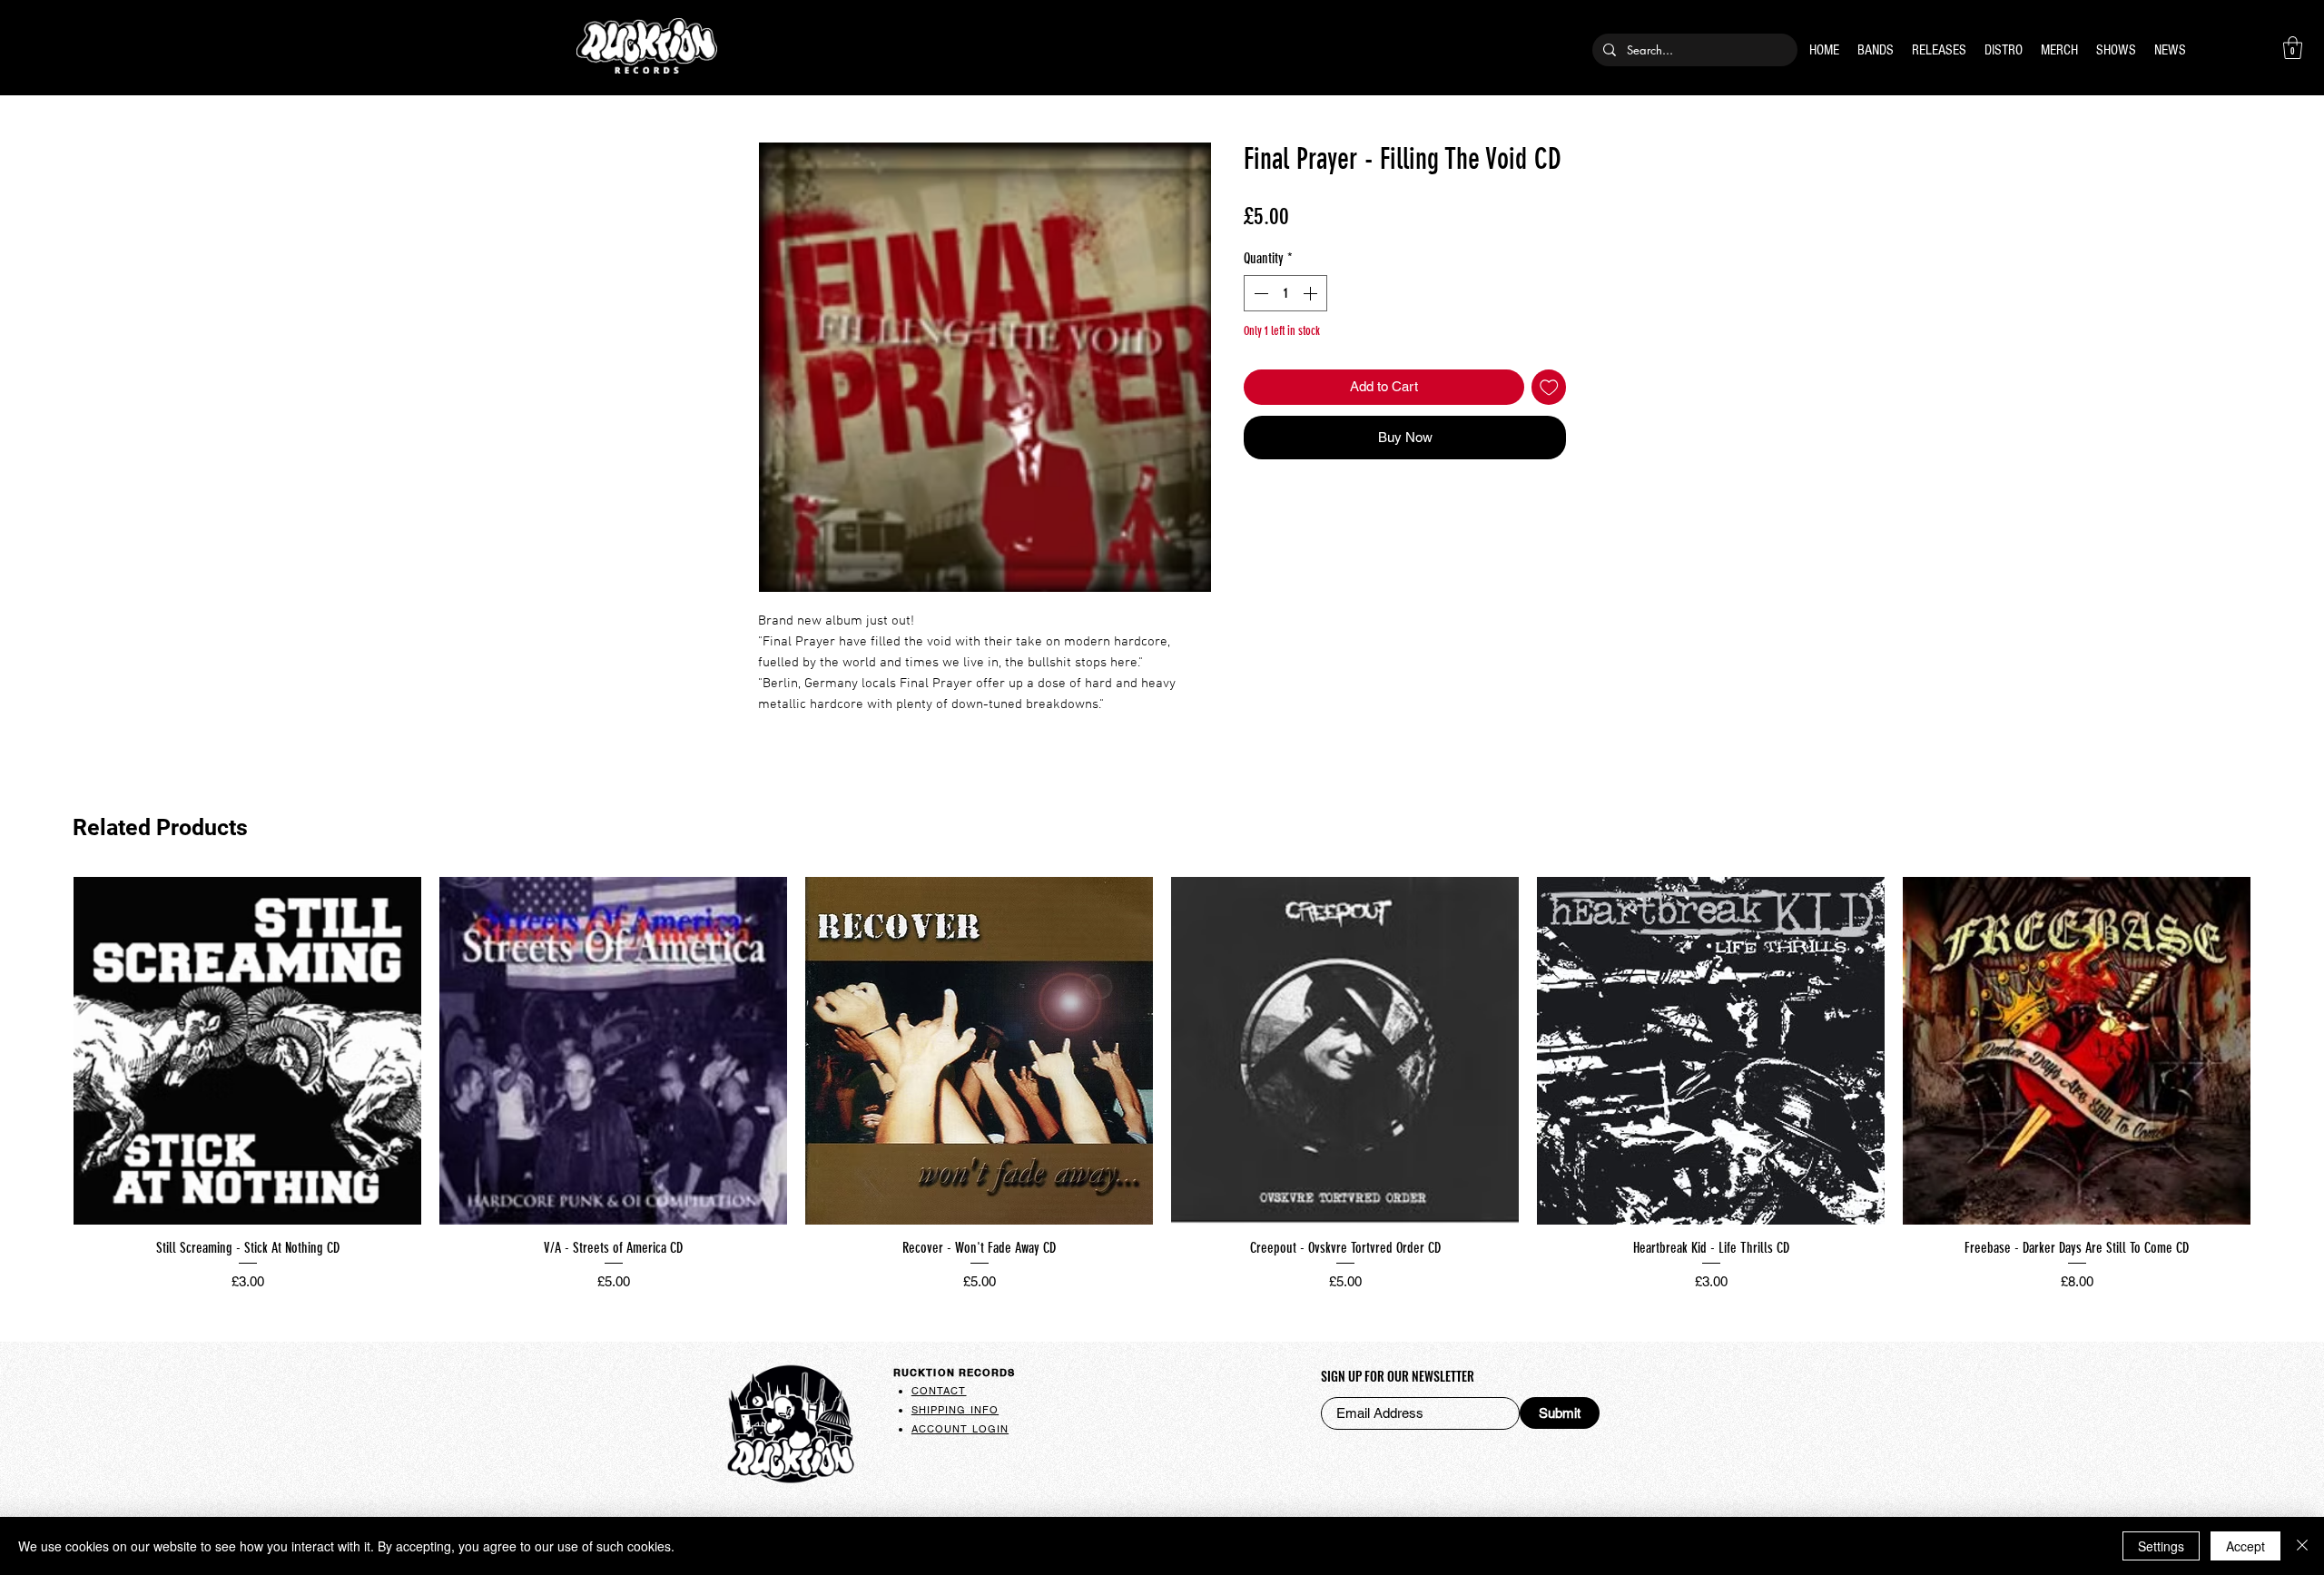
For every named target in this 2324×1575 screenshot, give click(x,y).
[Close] (2302, 1546)
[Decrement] (1259, 293)
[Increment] (1312, 293)
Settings (2161, 1546)
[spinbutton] (1285, 293)
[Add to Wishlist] (1549, 387)
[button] (2293, 48)
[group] (1162, 1087)
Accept (2245, 1546)
